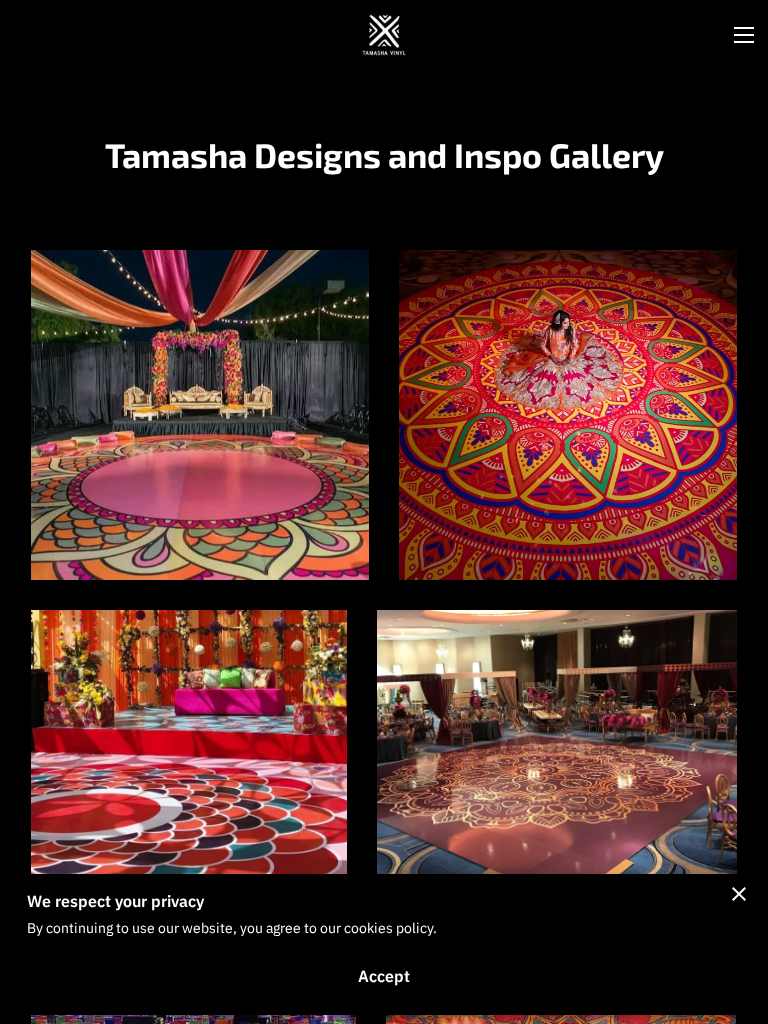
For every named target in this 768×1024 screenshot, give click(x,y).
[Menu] (744, 35)
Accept (384, 976)
